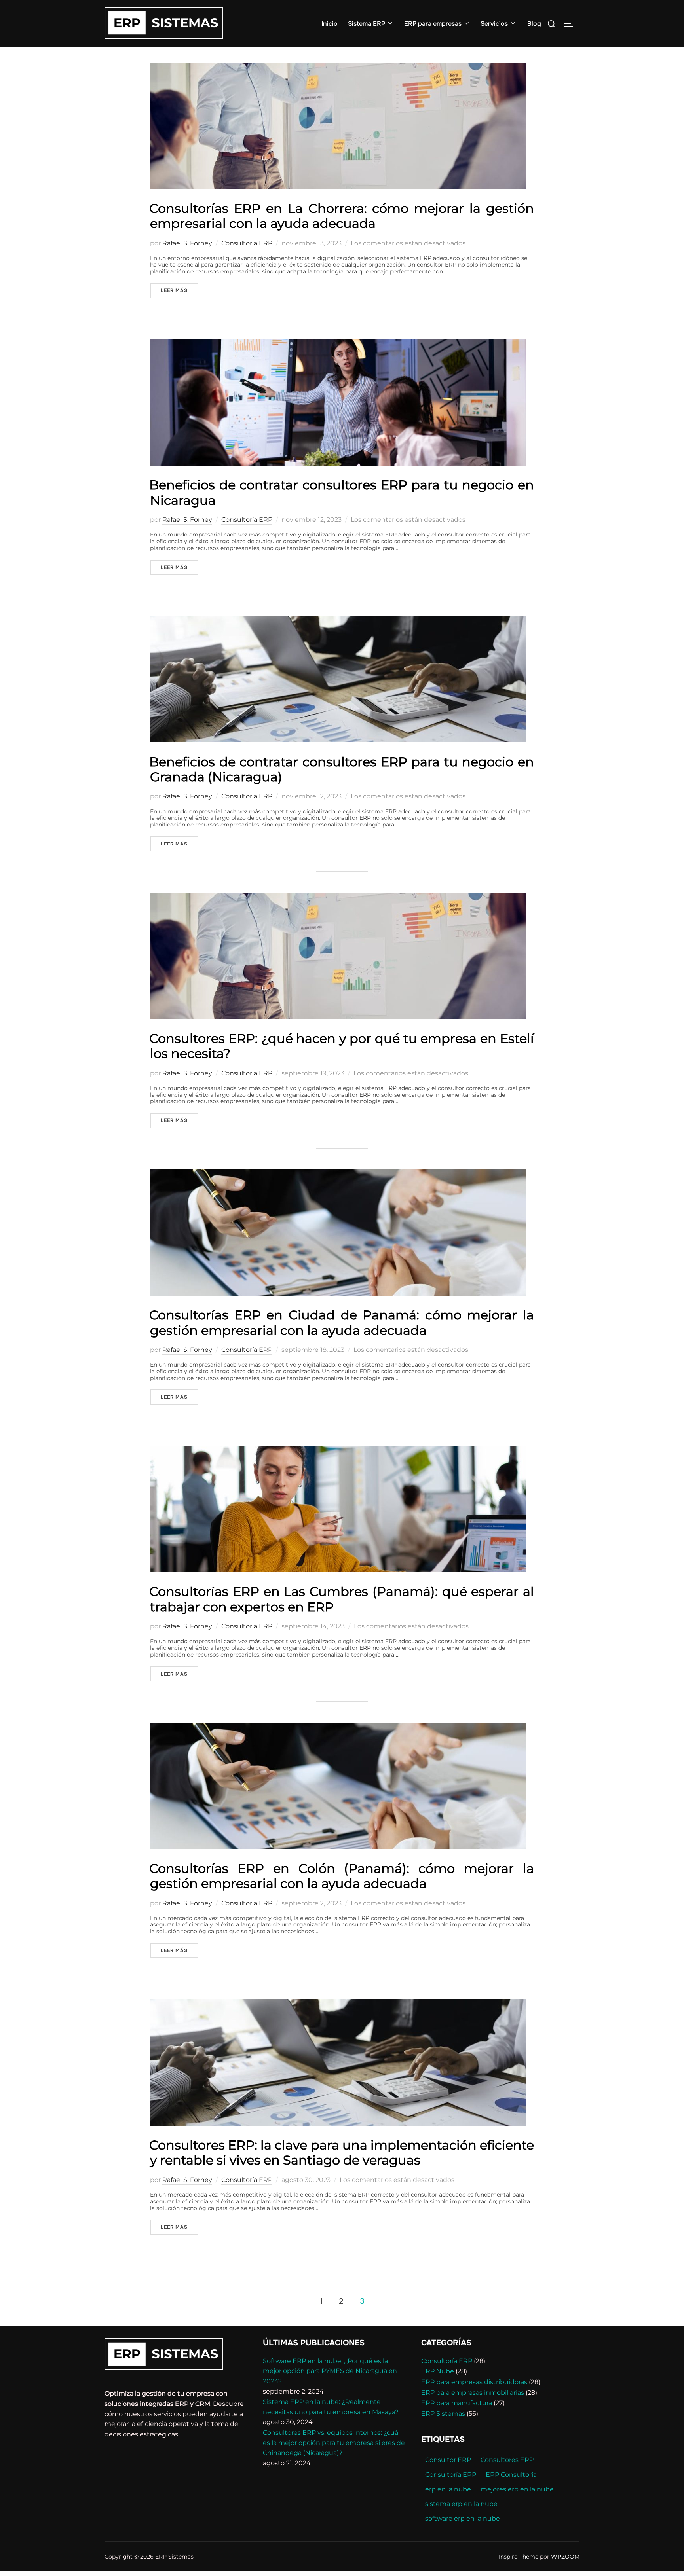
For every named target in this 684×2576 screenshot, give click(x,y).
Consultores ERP (507, 2460)
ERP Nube (438, 2371)
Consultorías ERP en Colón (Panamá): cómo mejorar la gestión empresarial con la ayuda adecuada (342, 1876)
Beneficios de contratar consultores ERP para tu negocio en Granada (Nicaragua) (342, 769)
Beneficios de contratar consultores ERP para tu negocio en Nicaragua (342, 492)
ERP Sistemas (443, 2414)
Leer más (180, 290)
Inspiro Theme (519, 2557)
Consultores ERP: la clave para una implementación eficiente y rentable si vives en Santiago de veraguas (342, 2152)
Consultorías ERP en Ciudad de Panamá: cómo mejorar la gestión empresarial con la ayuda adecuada (342, 1322)
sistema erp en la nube (461, 2504)
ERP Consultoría (511, 2475)
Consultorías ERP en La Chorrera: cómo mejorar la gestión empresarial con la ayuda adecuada (342, 216)
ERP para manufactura (457, 2403)
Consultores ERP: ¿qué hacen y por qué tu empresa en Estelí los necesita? (342, 1046)
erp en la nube (448, 2489)
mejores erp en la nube (517, 2489)
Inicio (330, 24)
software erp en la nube (463, 2518)
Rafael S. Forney (187, 243)
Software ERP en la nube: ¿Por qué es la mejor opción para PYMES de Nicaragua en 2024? (330, 2371)
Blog (534, 24)
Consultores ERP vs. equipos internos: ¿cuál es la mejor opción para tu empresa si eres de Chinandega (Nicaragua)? (334, 2443)
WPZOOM (565, 2557)
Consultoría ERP (247, 243)
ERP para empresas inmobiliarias (473, 2393)
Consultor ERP (448, 2460)
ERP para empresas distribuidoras (474, 2382)
